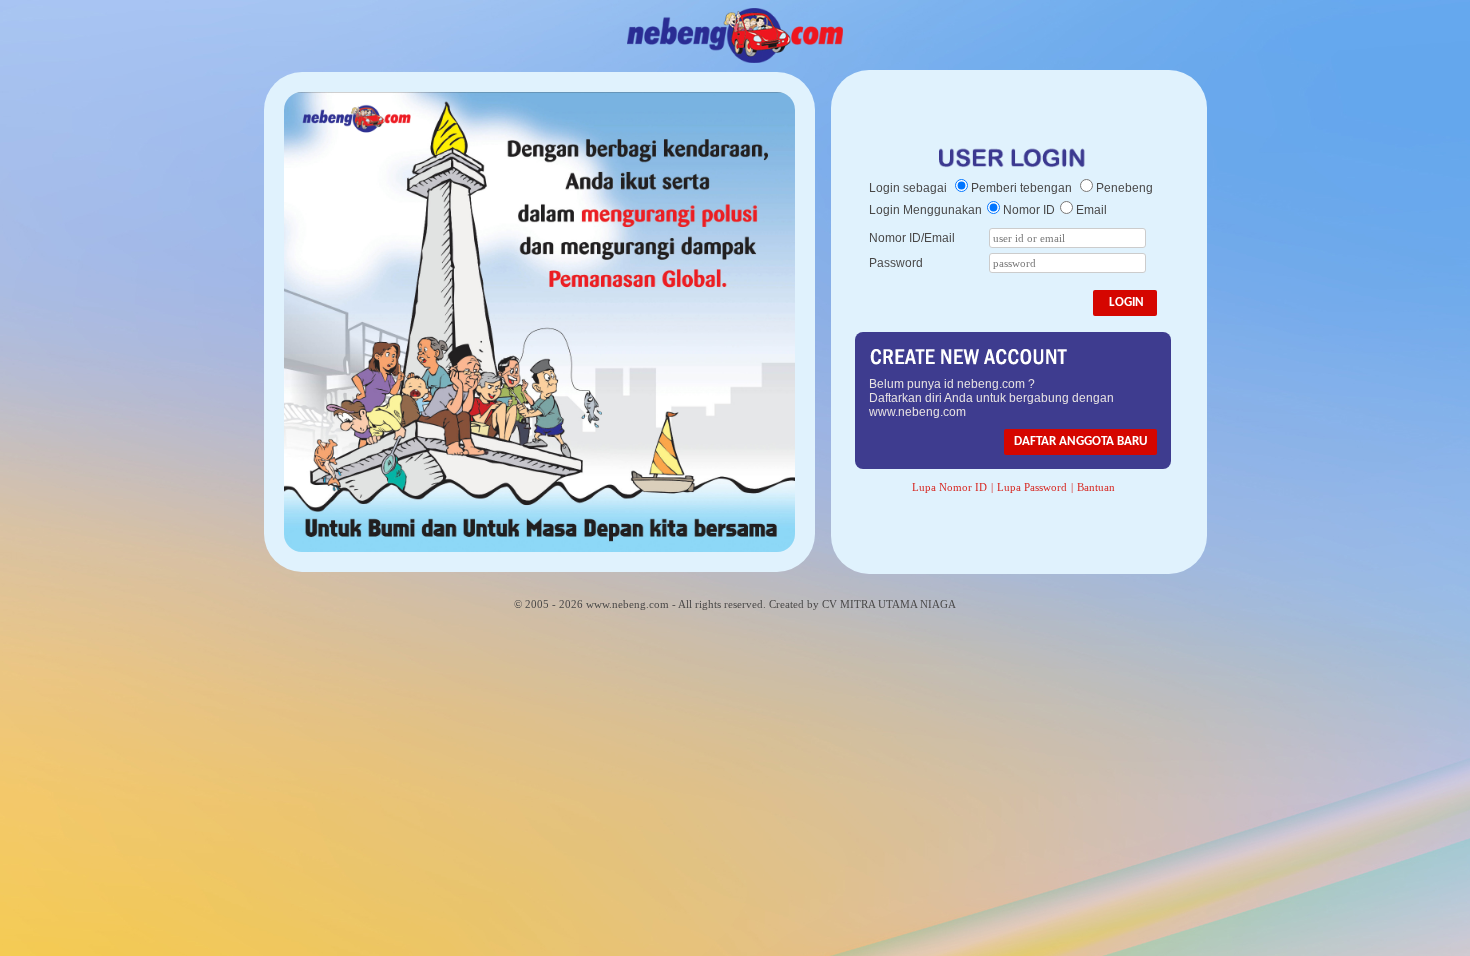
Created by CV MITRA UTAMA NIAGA (862, 604)
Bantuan (1096, 487)
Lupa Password (1032, 487)
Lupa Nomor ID (949, 487)
